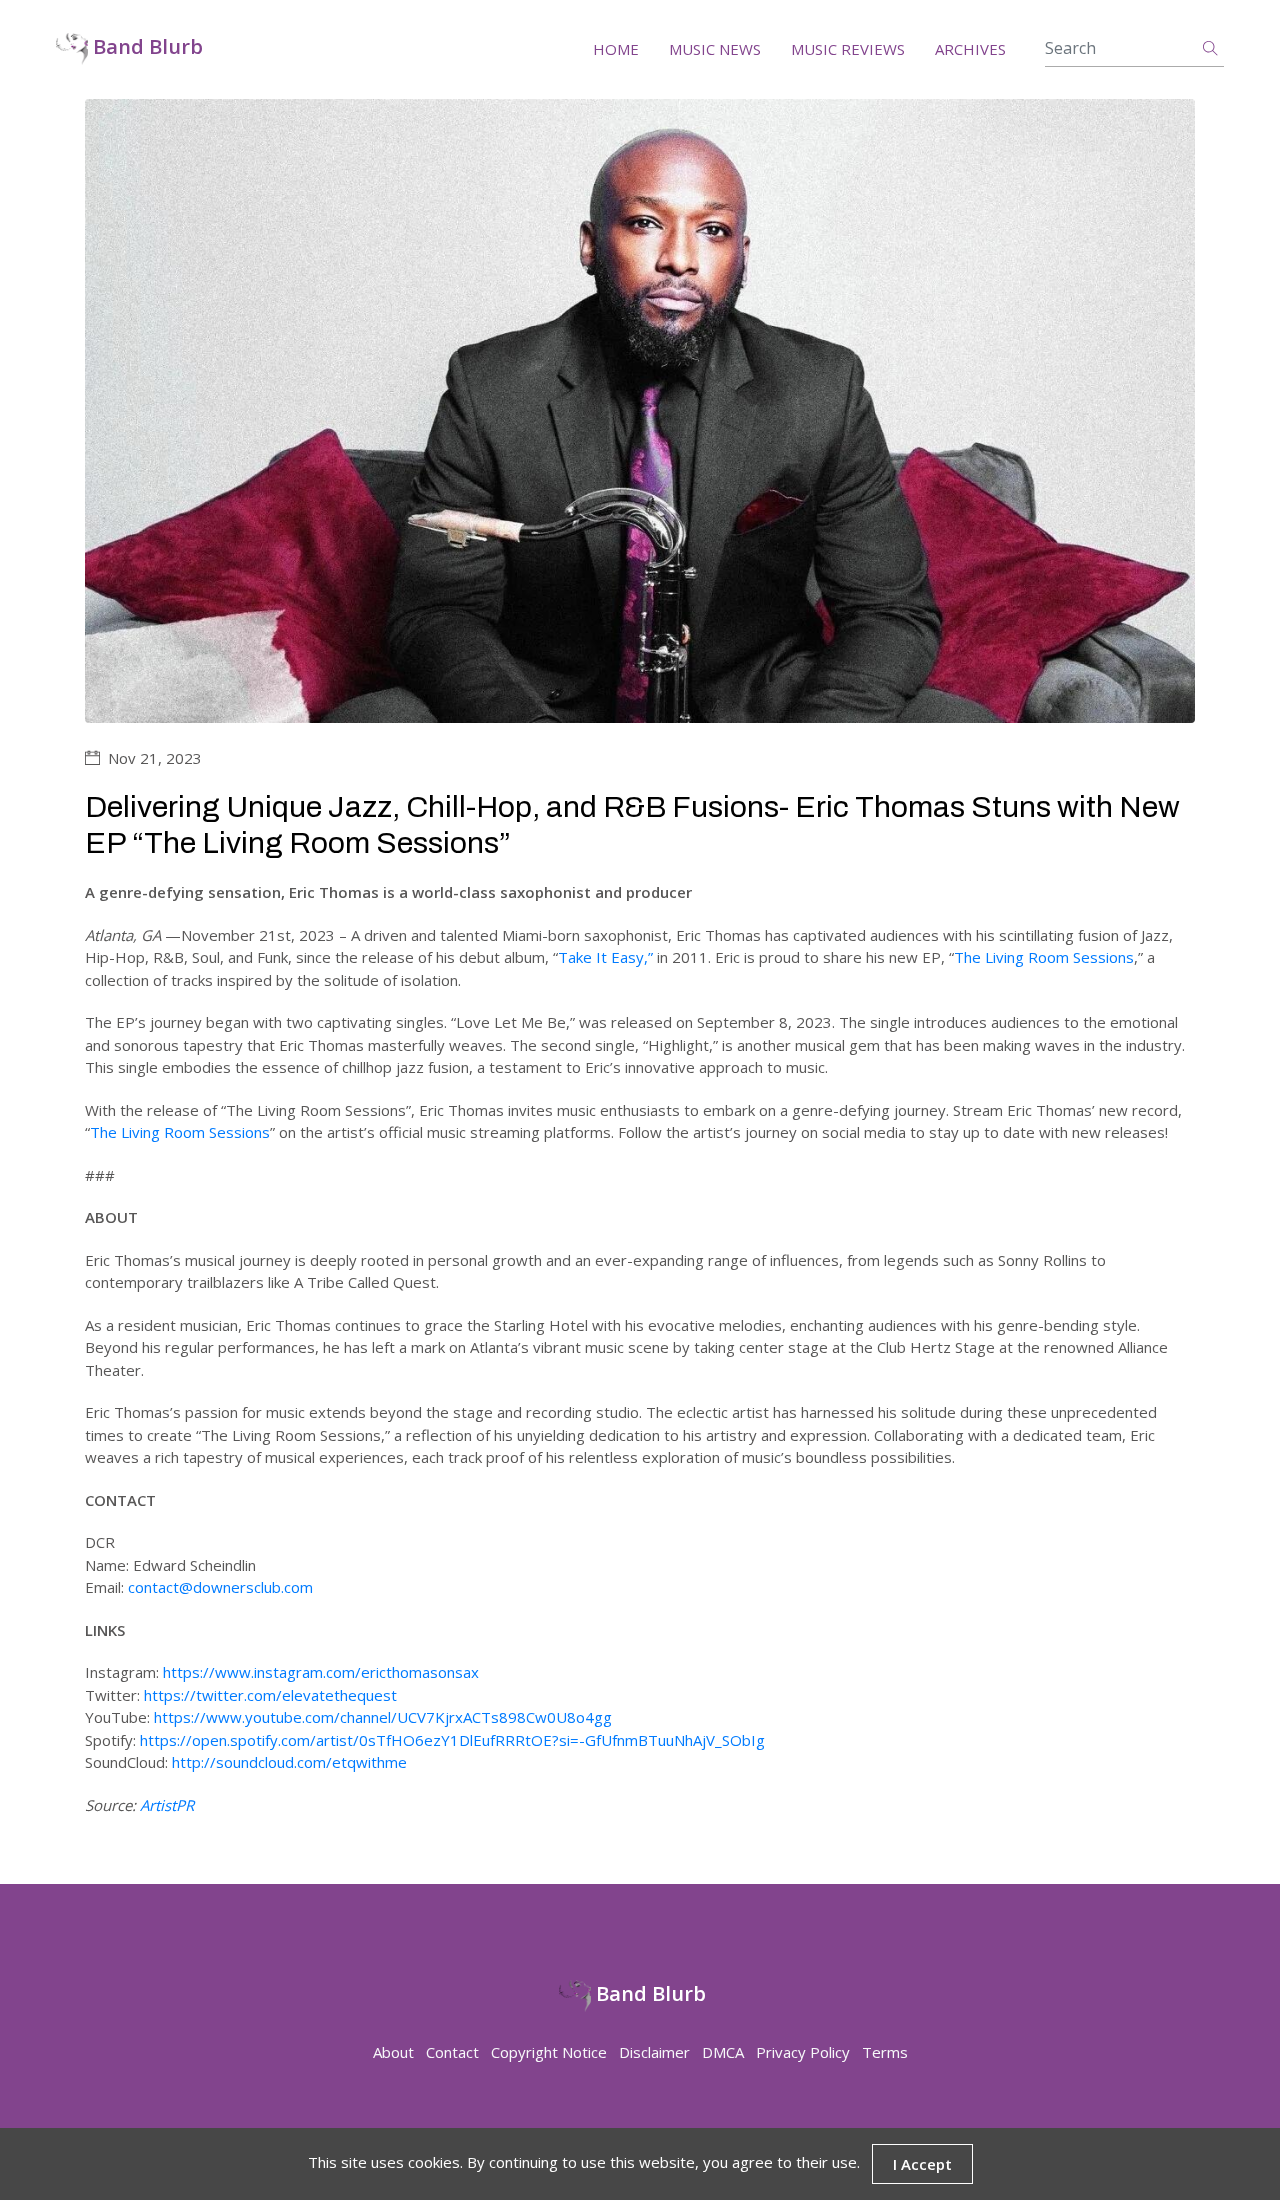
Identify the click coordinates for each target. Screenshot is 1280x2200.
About (393, 2052)
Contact (452, 2052)
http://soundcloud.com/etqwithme (289, 1762)
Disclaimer (654, 2052)
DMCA (723, 2052)
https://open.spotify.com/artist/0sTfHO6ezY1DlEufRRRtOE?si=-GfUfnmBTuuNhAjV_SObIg (452, 1740)
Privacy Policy (803, 2052)
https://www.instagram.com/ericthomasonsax (321, 1672)
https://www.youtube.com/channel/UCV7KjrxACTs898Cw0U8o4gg (383, 1717)
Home (616, 49)
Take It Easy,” (605, 957)
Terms (885, 2052)
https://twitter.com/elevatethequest (270, 1695)
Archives (970, 49)
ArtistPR (167, 1805)
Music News (715, 49)
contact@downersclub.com (220, 1587)
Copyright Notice (549, 2052)
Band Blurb (145, 47)
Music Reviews (848, 49)
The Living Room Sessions (1044, 957)
